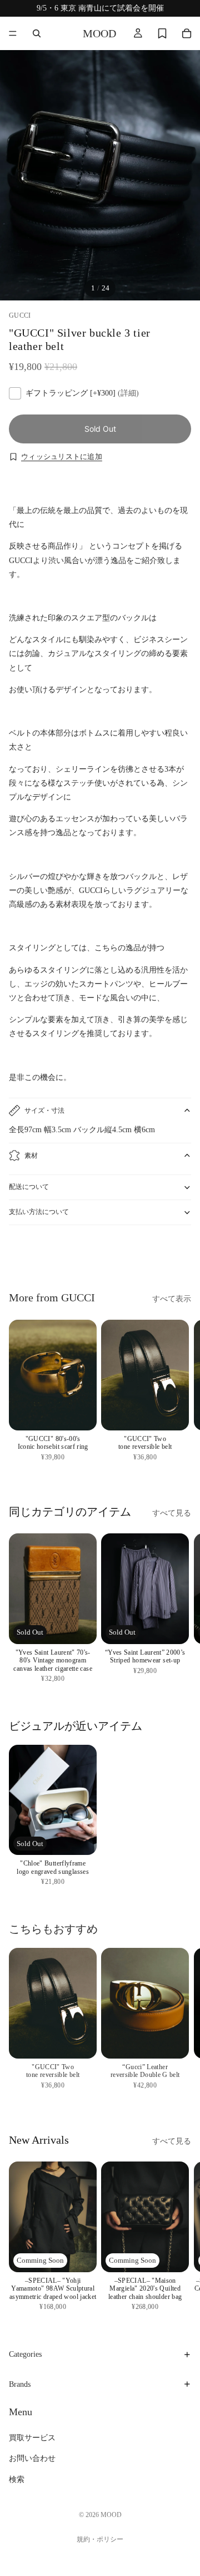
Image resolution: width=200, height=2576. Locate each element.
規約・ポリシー (100, 2539)
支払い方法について (39, 1212)
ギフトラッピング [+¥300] (82, 393)
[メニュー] (13, 33)
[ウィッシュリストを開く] (162, 33)
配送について (29, 1187)
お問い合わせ (32, 2459)
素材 (31, 1156)
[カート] (187, 33)
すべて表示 (172, 1299)
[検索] (37, 33)
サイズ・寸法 (44, 1111)
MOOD (111, 2515)
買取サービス (32, 2438)
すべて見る (172, 1513)
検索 (17, 2479)
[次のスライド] (179, 1255)
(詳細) (128, 393)
